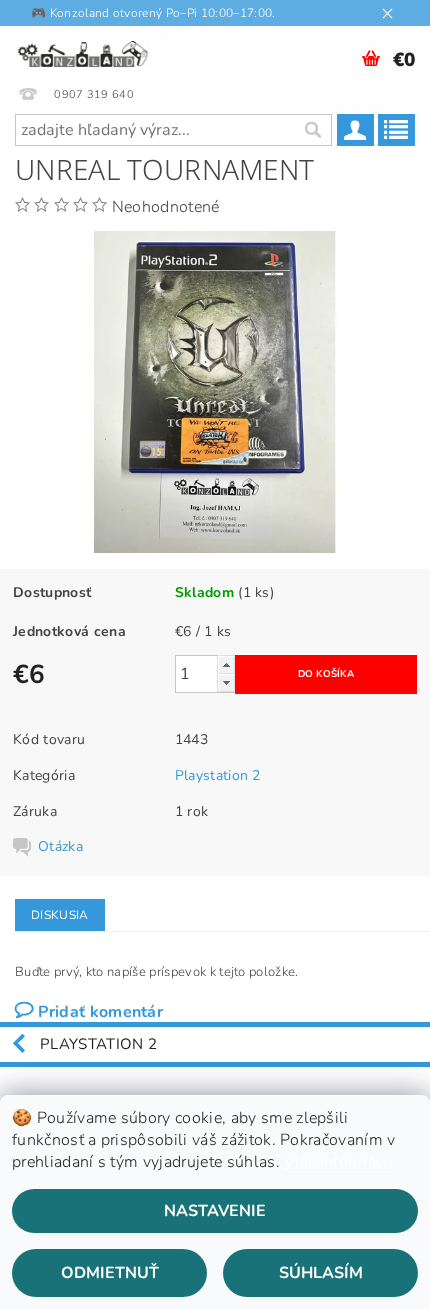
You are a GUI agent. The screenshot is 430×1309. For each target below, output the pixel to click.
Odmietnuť (110, 1273)
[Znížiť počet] (226, 682)
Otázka (60, 847)
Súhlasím (321, 1273)
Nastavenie (215, 1211)
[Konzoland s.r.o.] (83, 52)
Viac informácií (338, 1162)
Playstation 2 (218, 775)
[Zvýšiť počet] (226, 664)
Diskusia (60, 915)
